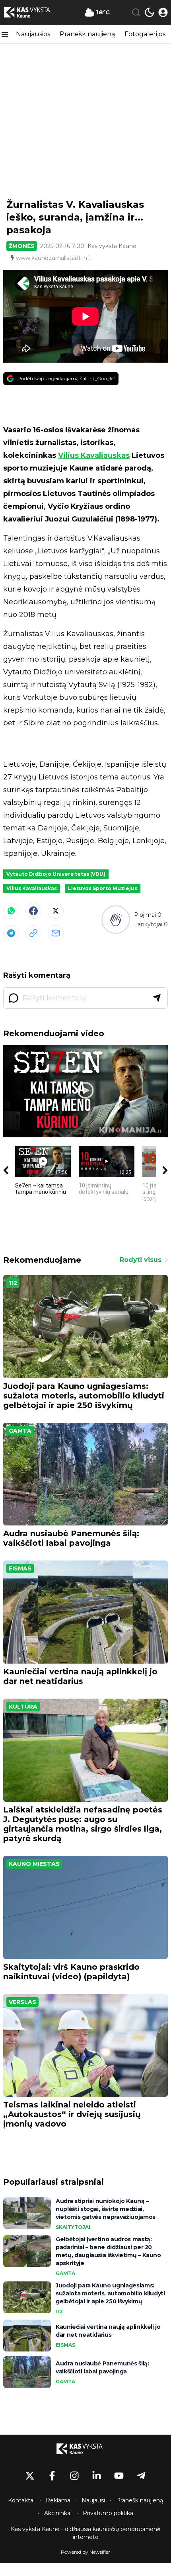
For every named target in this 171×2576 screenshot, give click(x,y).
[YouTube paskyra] (119, 2476)
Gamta (20, 1431)
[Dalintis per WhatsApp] (11, 911)
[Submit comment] (157, 998)
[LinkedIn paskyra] (97, 2476)
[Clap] (116, 919)
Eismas (20, 1568)
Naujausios (33, 34)
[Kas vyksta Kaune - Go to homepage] (85, 2449)
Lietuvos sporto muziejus (103, 888)
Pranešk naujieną (87, 34)
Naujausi (93, 2500)
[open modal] (163, 12)
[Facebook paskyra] (52, 2476)
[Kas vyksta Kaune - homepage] (33, 12)
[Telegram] (11, 933)
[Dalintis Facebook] (33, 911)
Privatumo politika (108, 2513)
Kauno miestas (34, 1864)
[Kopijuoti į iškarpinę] (33, 933)
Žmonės (22, 246)
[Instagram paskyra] (74, 2476)
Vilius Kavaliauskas (94, 455)
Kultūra (23, 1707)
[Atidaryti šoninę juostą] (5, 34)
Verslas (22, 2002)
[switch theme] (150, 12)
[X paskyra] (30, 2476)
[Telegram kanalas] (141, 2476)
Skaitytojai (73, 2227)
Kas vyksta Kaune (112, 246)
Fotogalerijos (145, 34)
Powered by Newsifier (85, 2552)
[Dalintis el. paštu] (56, 933)
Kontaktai (21, 2500)
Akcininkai (58, 2513)
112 (13, 1283)
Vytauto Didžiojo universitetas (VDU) (56, 874)
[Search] (136, 12)
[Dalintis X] (56, 911)
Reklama (58, 2500)
